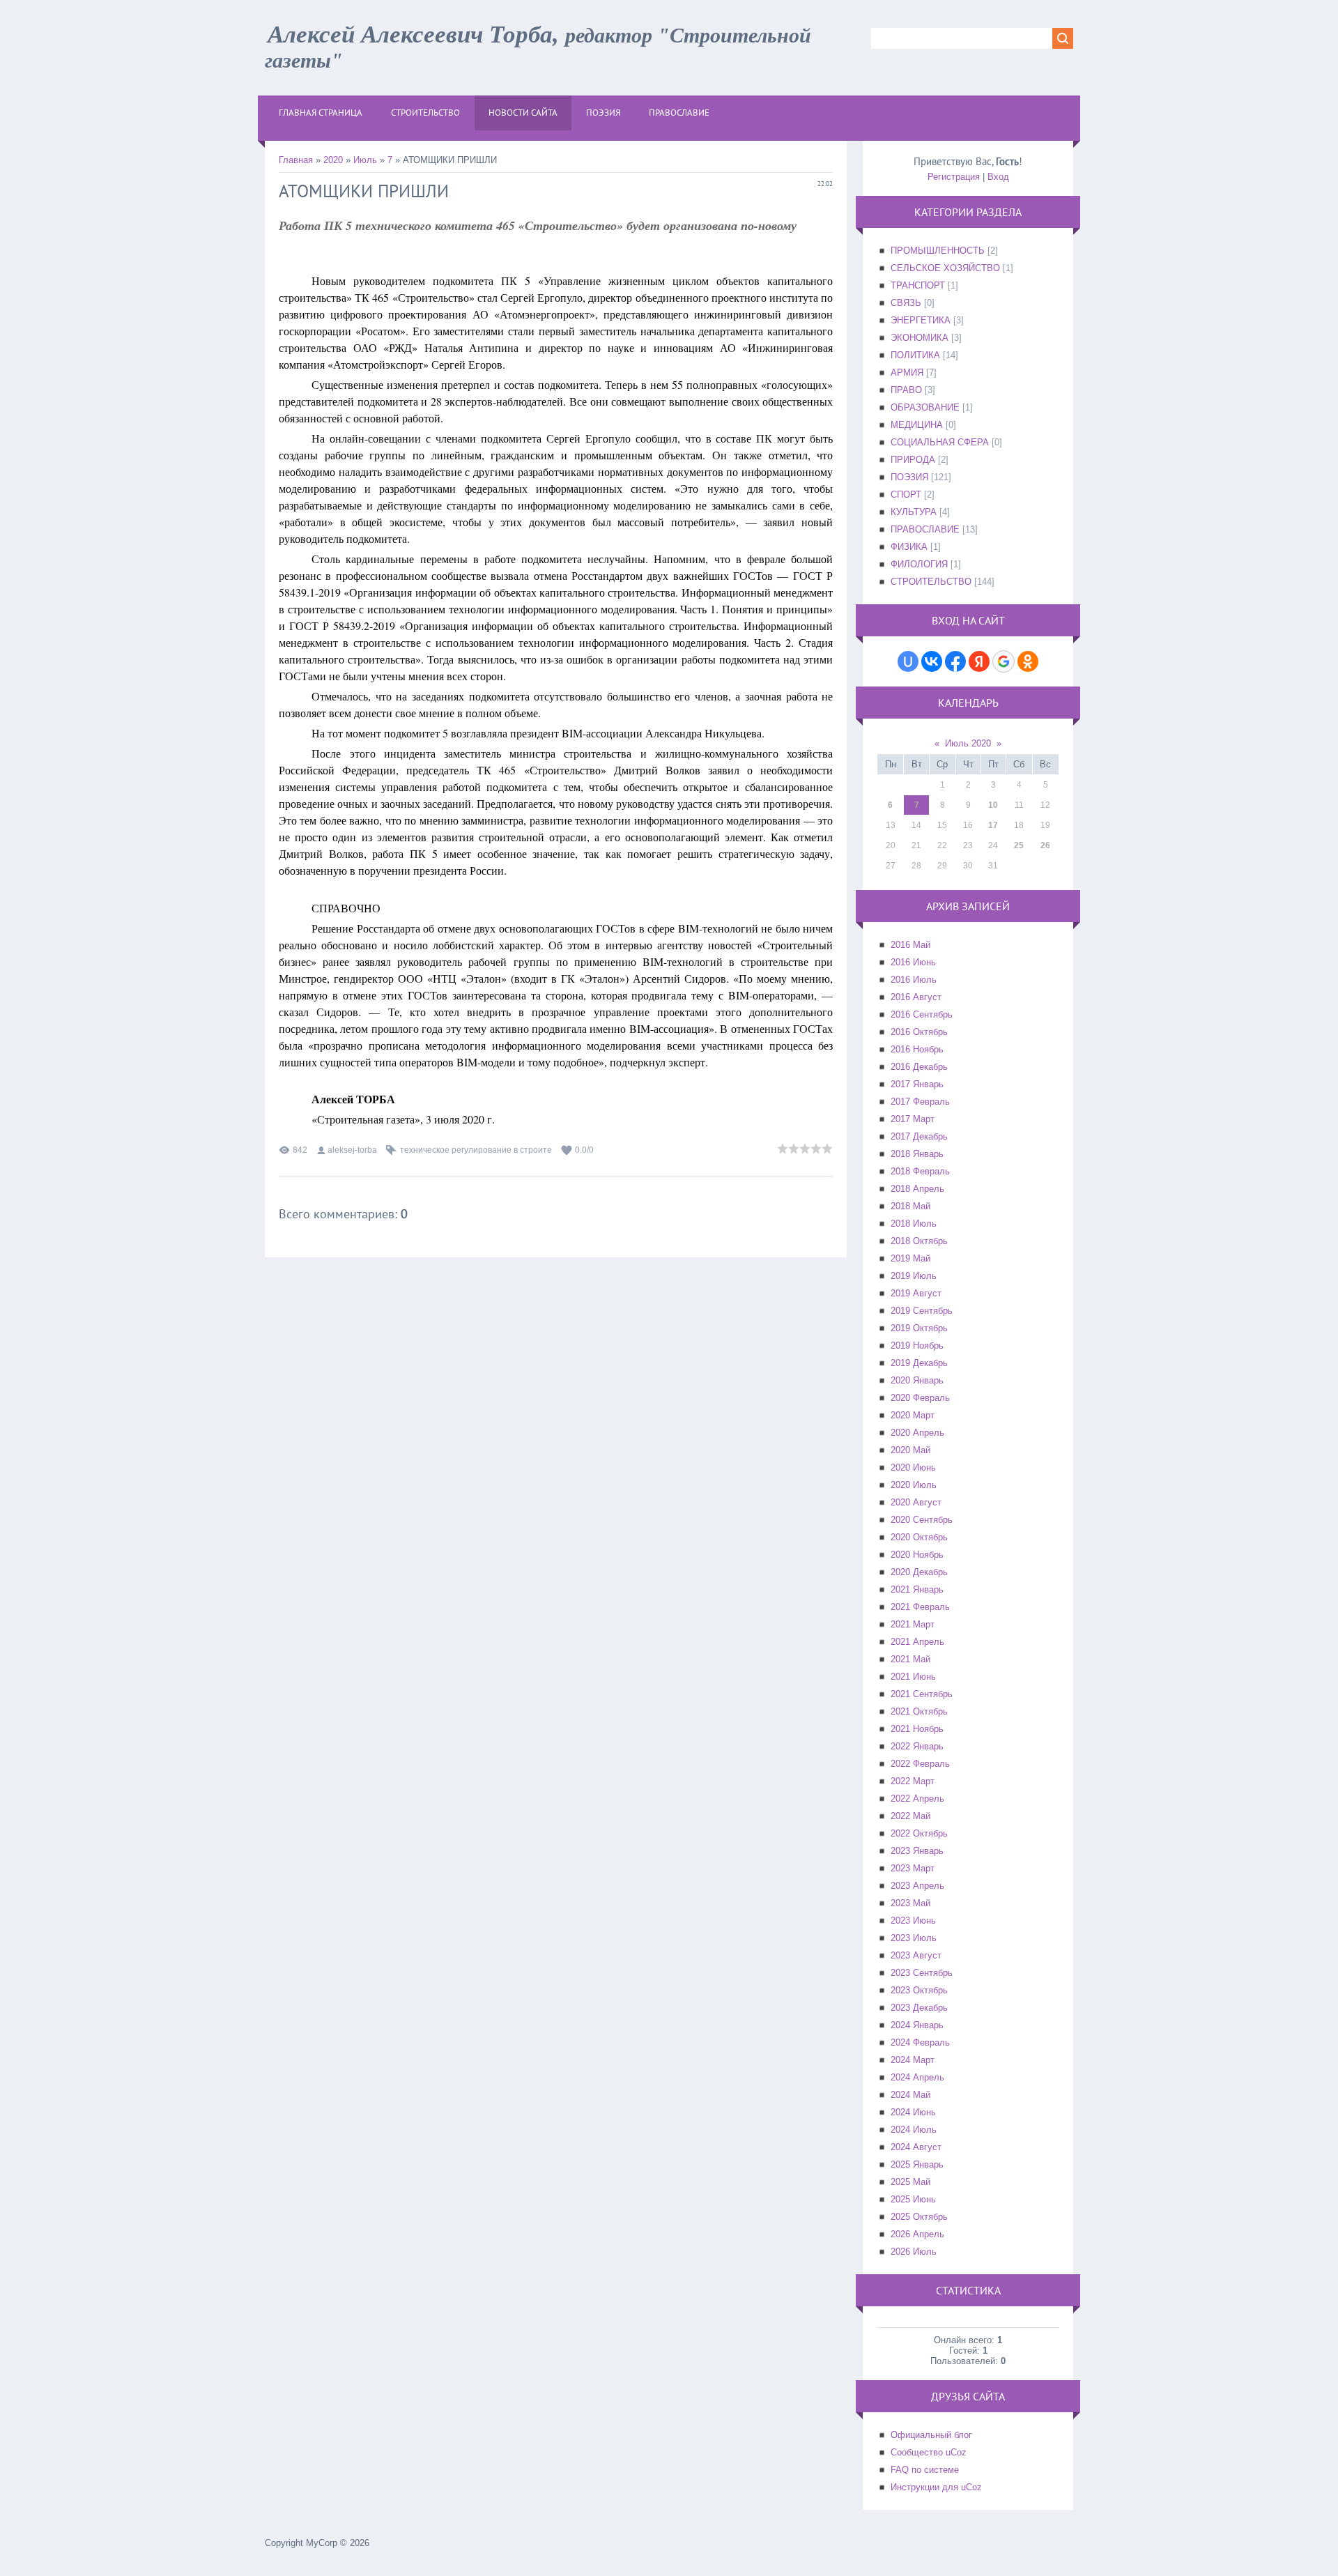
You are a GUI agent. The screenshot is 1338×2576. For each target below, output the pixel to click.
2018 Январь (917, 1154)
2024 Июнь (913, 2112)
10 (993, 805)
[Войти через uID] (908, 661)
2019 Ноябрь (917, 1345)
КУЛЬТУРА (914, 512)
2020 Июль (914, 1485)
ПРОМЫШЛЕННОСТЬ (938, 251)
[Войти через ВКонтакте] (932, 661)
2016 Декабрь (919, 1067)
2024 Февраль (920, 2042)
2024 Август (916, 2147)
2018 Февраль (920, 1171)
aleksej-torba (352, 1150)
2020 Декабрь (919, 1572)
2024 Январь (917, 2025)
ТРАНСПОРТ (918, 285)
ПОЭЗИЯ (909, 477)
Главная (296, 160)
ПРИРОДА (913, 460)
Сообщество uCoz (929, 2452)
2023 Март (913, 1868)
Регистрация (954, 177)
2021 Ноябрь (917, 1729)
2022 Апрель (917, 1799)
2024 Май (910, 2095)
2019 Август (916, 1293)
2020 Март (913, 1415)
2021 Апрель (917, 1642)
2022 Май (910, 1816)
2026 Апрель (917, 2234)
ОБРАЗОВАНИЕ (925, 407)
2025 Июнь (913, 2199)
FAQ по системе (925, 2470)
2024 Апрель (917, 2077)
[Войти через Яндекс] (979, 661)
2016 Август (916, 997)
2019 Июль (914, 1276)
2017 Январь (917, 1084)
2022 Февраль (920, 1764)
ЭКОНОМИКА (920, 338)
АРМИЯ (907, 373)
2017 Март (913, 1119)
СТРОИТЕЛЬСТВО (931, 582)
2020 (333, 160)
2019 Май (910, 1258)
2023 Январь (917, 1851)
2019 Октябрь (919, 1328)
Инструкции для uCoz (936, 2487)
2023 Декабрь (919, 2008)
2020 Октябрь (919, 1537)
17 (993, 825)
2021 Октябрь (919, 1711)
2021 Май (910, 1659)
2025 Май (910, 2182)
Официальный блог (931, 2435)
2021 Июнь (913, 1677)
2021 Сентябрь (922, 1694)
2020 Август (916, 1502)
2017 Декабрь (919, 1136)
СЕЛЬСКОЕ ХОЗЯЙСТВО (945, 268)
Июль (365, 160)
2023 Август (916, 1955)
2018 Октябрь (919, 1241)
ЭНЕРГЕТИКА (921, 320)
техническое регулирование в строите (476, 1150)
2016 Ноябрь (917, 1049)
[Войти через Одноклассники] (1028, 661)
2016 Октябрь (919, 1032)
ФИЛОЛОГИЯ (919, 564)
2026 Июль (914, 2252)
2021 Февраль (920, 1607)
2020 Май (910, 1450)
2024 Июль (914, 2130)
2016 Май (910, 945)
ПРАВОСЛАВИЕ (925, 529)
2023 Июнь (913, 1921)
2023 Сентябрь (922, 1973)
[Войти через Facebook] (955, 661)
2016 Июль (914, 980)
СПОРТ (906, 495)
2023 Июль (914, 1938)
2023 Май (910, 1903)
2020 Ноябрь (917, 1555)
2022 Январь (917, 1746)
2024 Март (913, 2060)
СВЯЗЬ (906, 303)
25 (1019, 845)
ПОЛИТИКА (915, 355)
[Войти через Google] (1003, 661)
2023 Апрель (917, 1886)
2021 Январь (917, 1589)
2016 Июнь (913, 962)
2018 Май (910, 1206)
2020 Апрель (917, 1433)
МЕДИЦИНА (917, 425)
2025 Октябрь (919, 2217)
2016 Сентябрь (922, 1014)
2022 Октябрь (919, 1833)
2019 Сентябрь (922, 1311)
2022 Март (913, 1781)
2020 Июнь (913, 1467)
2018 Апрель (917, 1189)
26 (1045, 845)
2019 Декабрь (919, 1363)
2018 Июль (914, 1224)
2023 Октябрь (919, 1990)
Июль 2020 (968, 743)
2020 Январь (917, 1380)
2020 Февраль (920, 1398)
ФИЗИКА (909, 547)
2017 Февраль (920, 1102)
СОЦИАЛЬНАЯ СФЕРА (940, 442)
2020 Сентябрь (922, 1520)
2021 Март (913, 1624)
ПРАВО (906, 390)
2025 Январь (917, 2164)
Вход (998, 177)
